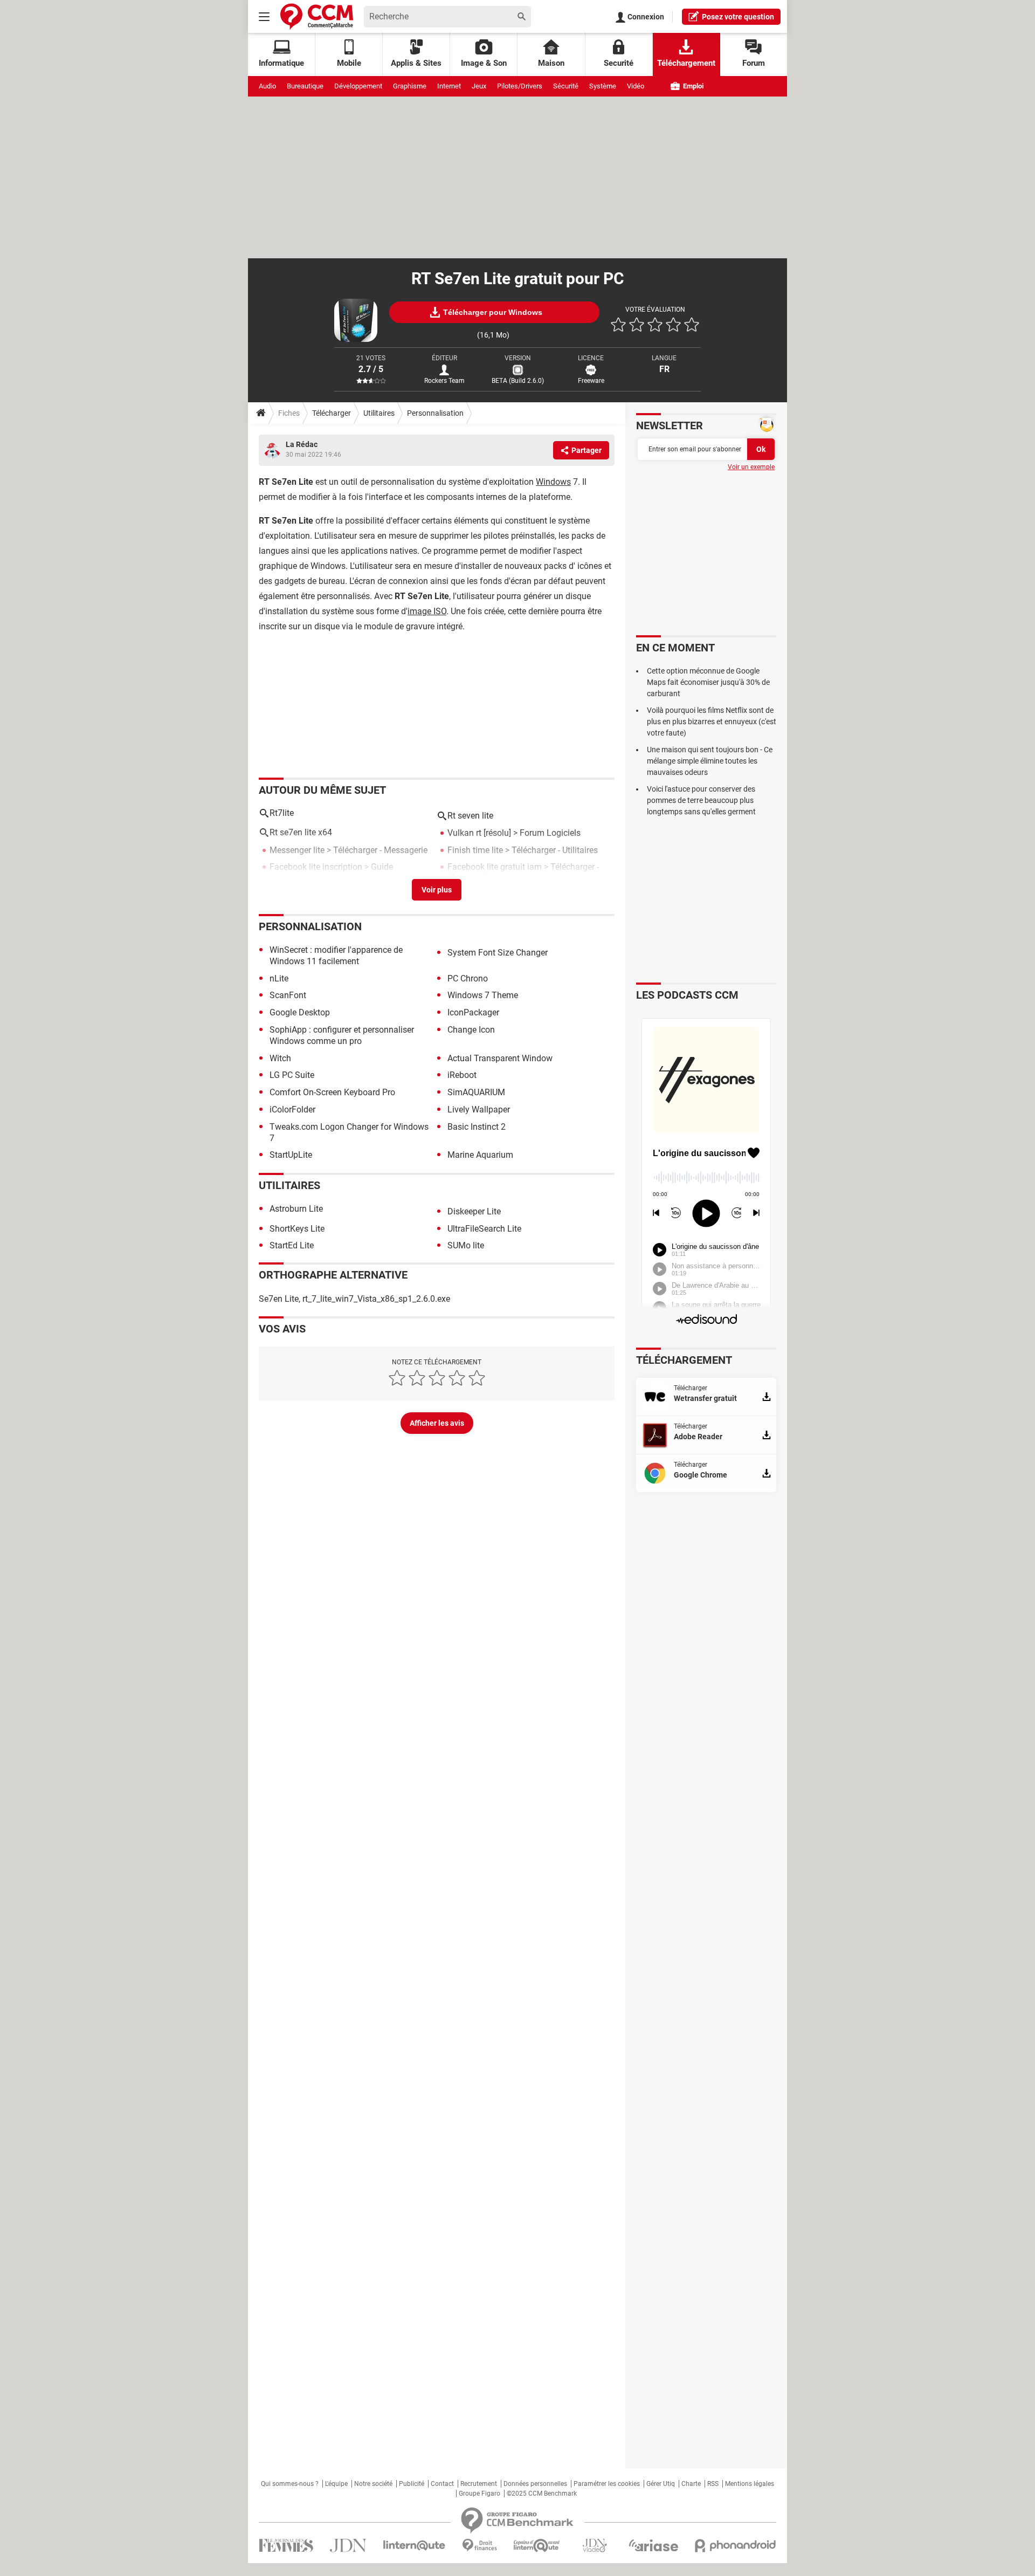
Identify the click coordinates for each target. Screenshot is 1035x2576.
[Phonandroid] (736, 2546)
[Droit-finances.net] (479, 2546)
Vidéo (636, 86)
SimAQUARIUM (476, 1092)
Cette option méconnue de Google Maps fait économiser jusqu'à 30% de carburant (708, 682)
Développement (358, 86)
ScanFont (288, 995)
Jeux (479, 86)
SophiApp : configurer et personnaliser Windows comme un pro (342, 1035)
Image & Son (484, 63)
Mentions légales (750, 2484)
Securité (619, 63)
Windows (553, 482)
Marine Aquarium (480, 1155)
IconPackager (473, 1012)
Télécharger (332, 413)
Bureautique (305, 86)
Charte (691, 2484)
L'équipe (336, 2484)
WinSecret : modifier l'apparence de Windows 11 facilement (336, 956)
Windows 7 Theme (483, 995)
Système (603, 86)
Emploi (692, 86)
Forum (754, 63)
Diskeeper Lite (474, 1211)
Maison (551, 63)
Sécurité (566, 86)
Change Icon (471, 1030)
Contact (442, 2484)
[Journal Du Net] (348, 2546)
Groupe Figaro (479, 2493)
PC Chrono (468, 978)
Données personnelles (535, 2484)
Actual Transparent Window (500, 1058)
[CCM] (317, 16)
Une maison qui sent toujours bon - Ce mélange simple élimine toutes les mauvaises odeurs (710, 761)
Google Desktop (300, 1012)
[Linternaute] (415, 2546)
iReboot (462, 1075)
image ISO (427, 611)
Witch (280, 1058)
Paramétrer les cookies (607, 2484)
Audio (267, 86)
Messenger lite (297, 850)
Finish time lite (475, 850)
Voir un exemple (751, 467)
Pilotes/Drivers (520, 86)
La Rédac (302, 444)
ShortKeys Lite (297, 1229)
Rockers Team (444, 381)
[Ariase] (653, 2545)
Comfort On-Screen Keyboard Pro (332, 1092)
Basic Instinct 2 (477, 1127)
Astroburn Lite (296, 1209)
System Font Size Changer (498, 953)
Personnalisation (435, 413)
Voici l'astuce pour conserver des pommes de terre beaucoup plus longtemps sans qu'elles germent (701, 800)
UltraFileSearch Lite (484, 1229)
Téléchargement (686, 63)
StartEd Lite (292, 1245)
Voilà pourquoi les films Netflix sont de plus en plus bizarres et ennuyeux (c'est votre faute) (712, 722)
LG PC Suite (292, 1075)
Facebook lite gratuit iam (495, 867)
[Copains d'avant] (537, 2546)
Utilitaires (379, 413)
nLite (279, 978)
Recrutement (479, 2484)
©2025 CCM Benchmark (542, 2493)
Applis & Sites (416, 63)
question (738, 17)
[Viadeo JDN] (595, 2546)
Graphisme (410, 86)
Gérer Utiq (661, 2484)
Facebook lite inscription (316, 867)
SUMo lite (466, 1245)
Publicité (412, 2484)
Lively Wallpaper (479, 1110)
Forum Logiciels (550, 833)
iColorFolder (292, 1110)
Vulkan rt (464, 833)
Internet (449, 86)
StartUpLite (291, 1155)
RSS (713, 2484)
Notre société (373, 2484)
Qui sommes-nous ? (290, 2484)
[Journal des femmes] (286, 2546)
